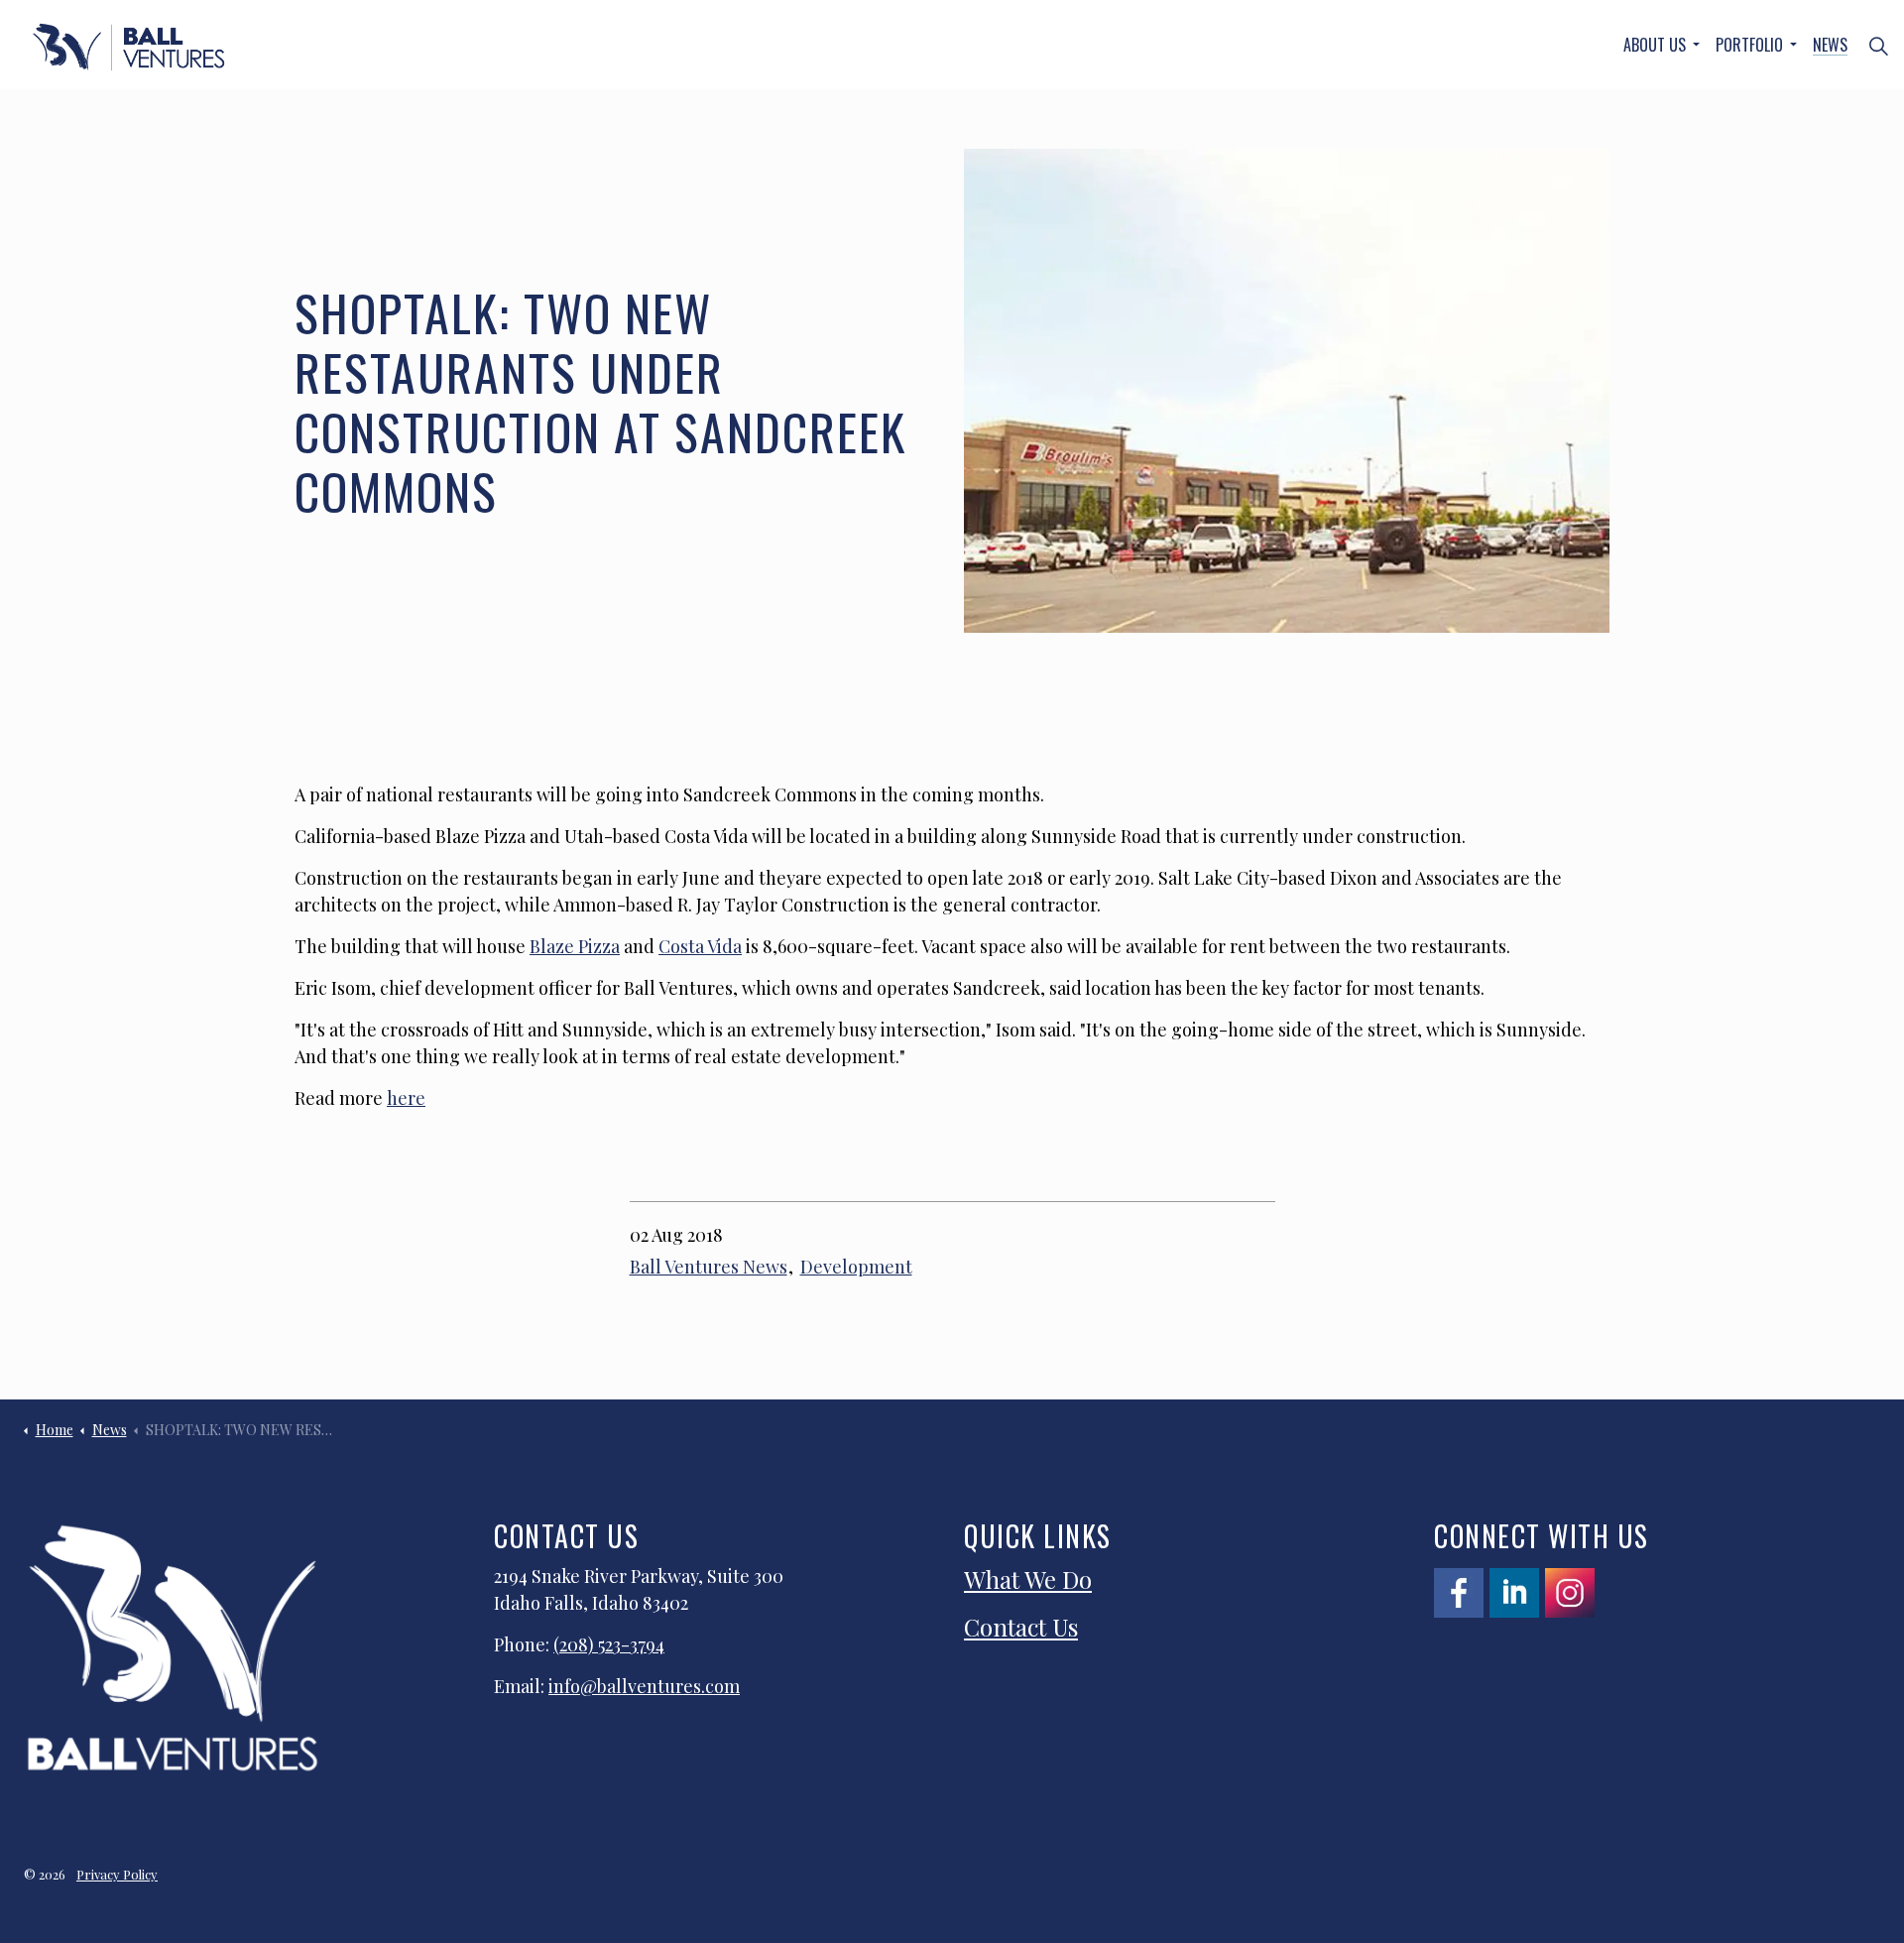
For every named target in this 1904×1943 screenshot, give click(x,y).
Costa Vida (700, 946)
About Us (1655, 45)
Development (856, 1267)
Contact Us (1021, 1627)
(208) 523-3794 (609, 1644)
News (1830, 45)
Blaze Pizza (575, 946)
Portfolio (1749, 45)
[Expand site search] (1878, 45)
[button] (1287, 391)
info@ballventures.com (644, 1686)
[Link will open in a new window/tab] (1459, 1593)
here (406, 1098)
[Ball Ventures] (128, 47)
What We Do (1028, 1579)
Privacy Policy (117, 1874)
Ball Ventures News (709, 1267)
